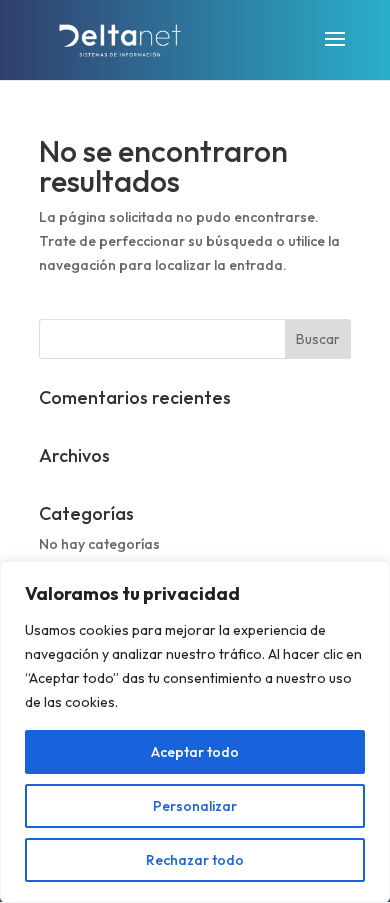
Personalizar (195, 806)
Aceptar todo (195, 752)
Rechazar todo (195, 860)
